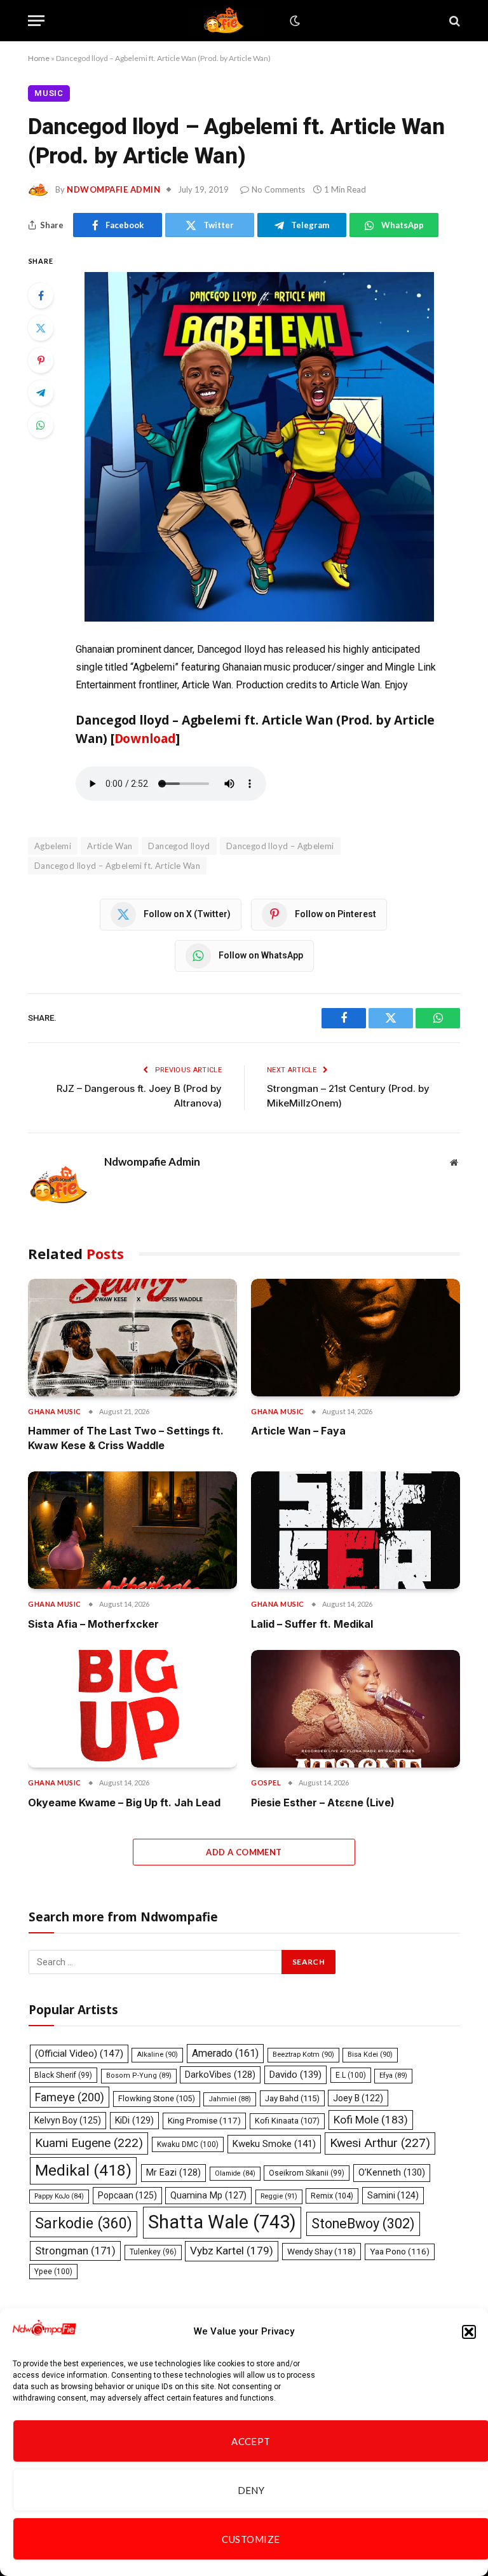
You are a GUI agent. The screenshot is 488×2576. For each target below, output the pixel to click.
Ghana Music (55, 1411)
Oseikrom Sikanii (307, 2173)
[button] (469, 2332)
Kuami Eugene (89, 2143)
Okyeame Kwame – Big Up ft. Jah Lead (124, 1803)
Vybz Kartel (232, 2251)
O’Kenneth (392, 2173)
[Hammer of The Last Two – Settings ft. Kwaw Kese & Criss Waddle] (132, 1338)
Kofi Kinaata (287, 2121)
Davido (295, 2075)
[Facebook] (41, 296)
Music (49, 93)
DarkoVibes (220, 2075)
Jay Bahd (292, 2098)
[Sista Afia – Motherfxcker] (132, 1530)
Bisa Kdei (370, 2055)
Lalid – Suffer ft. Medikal (312, 1624)
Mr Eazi (173, 2172)
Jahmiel (230, 2099)
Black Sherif (63, 2075)
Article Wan (110, 846)
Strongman (75, 2251)
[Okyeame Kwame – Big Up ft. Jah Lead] (132, 1709)
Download (145, 738)
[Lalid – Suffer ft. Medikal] (356, 1530)
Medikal (83, 2170)
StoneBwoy (363, 2224)
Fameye (70, 2097)
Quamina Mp (208, 2195)
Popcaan (127, 2195)
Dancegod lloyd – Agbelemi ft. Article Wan (117, 866)
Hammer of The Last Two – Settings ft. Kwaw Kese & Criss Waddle (126, 1438)
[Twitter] (41, 328)
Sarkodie (84, 2224)
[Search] (453, 21)
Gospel (266, 1782)
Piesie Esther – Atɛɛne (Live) (323, 1803)
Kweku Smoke (274, 2144)
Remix (332, 2196)
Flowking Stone (157, 2098)
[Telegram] (41, 393)
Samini (393, 2195)
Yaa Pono (400, 2252)
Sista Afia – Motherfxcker (93, 1624)
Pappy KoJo (59, 2196)
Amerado (225, 2053)
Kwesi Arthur (380, 2143)
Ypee (53, 2272)
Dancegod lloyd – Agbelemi (280, 846)
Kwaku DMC (188, 2144)
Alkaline (157, 2055)
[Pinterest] (41, 360)
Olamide (235, 2173)
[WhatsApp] (41, 425)
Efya (393, 2075)
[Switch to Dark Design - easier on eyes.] (294, 21)
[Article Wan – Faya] (356, 1338)
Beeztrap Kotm (303, 2055)
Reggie (279, 2196)
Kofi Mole (371, 2120)
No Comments (278, 189)
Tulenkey (153, 2252)
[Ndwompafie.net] (226, 21)
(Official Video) (79, 2054)
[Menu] (36, 21)
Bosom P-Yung (139, 2075)
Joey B (358, 2098)
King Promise (204, 2121)
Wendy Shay (322, 2251)
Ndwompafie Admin (113, 189)
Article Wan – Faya (298, 1431)
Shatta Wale (222, 2222)
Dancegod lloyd (179, 846)
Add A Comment (244, 1852)
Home (39, 58)
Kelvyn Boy (68, 2120)
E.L (351, 2075)
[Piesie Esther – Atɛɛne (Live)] (356, 1709)
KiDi (134, 2120)
